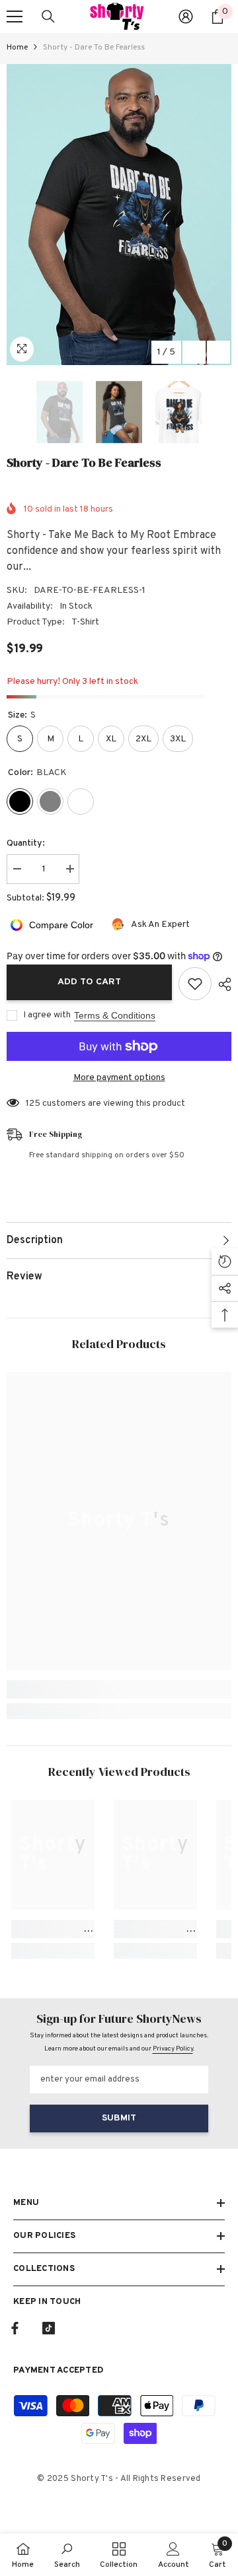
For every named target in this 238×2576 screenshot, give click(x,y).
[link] (119, 1689)
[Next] (218, 352)
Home (17, 48)
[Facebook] (15, 2328)
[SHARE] (221, 984)
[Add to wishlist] (195, 984)
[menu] (15, 17)
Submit (119, 2118)
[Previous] (194, 352)
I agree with (47, 1015)
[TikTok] (49, 2328)
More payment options (119, 1078)
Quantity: (26, 843)
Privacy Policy (173, 2049)
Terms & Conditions (115, 1015)
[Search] (48, 17)
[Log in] (186, 17)
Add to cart (89, 982)
